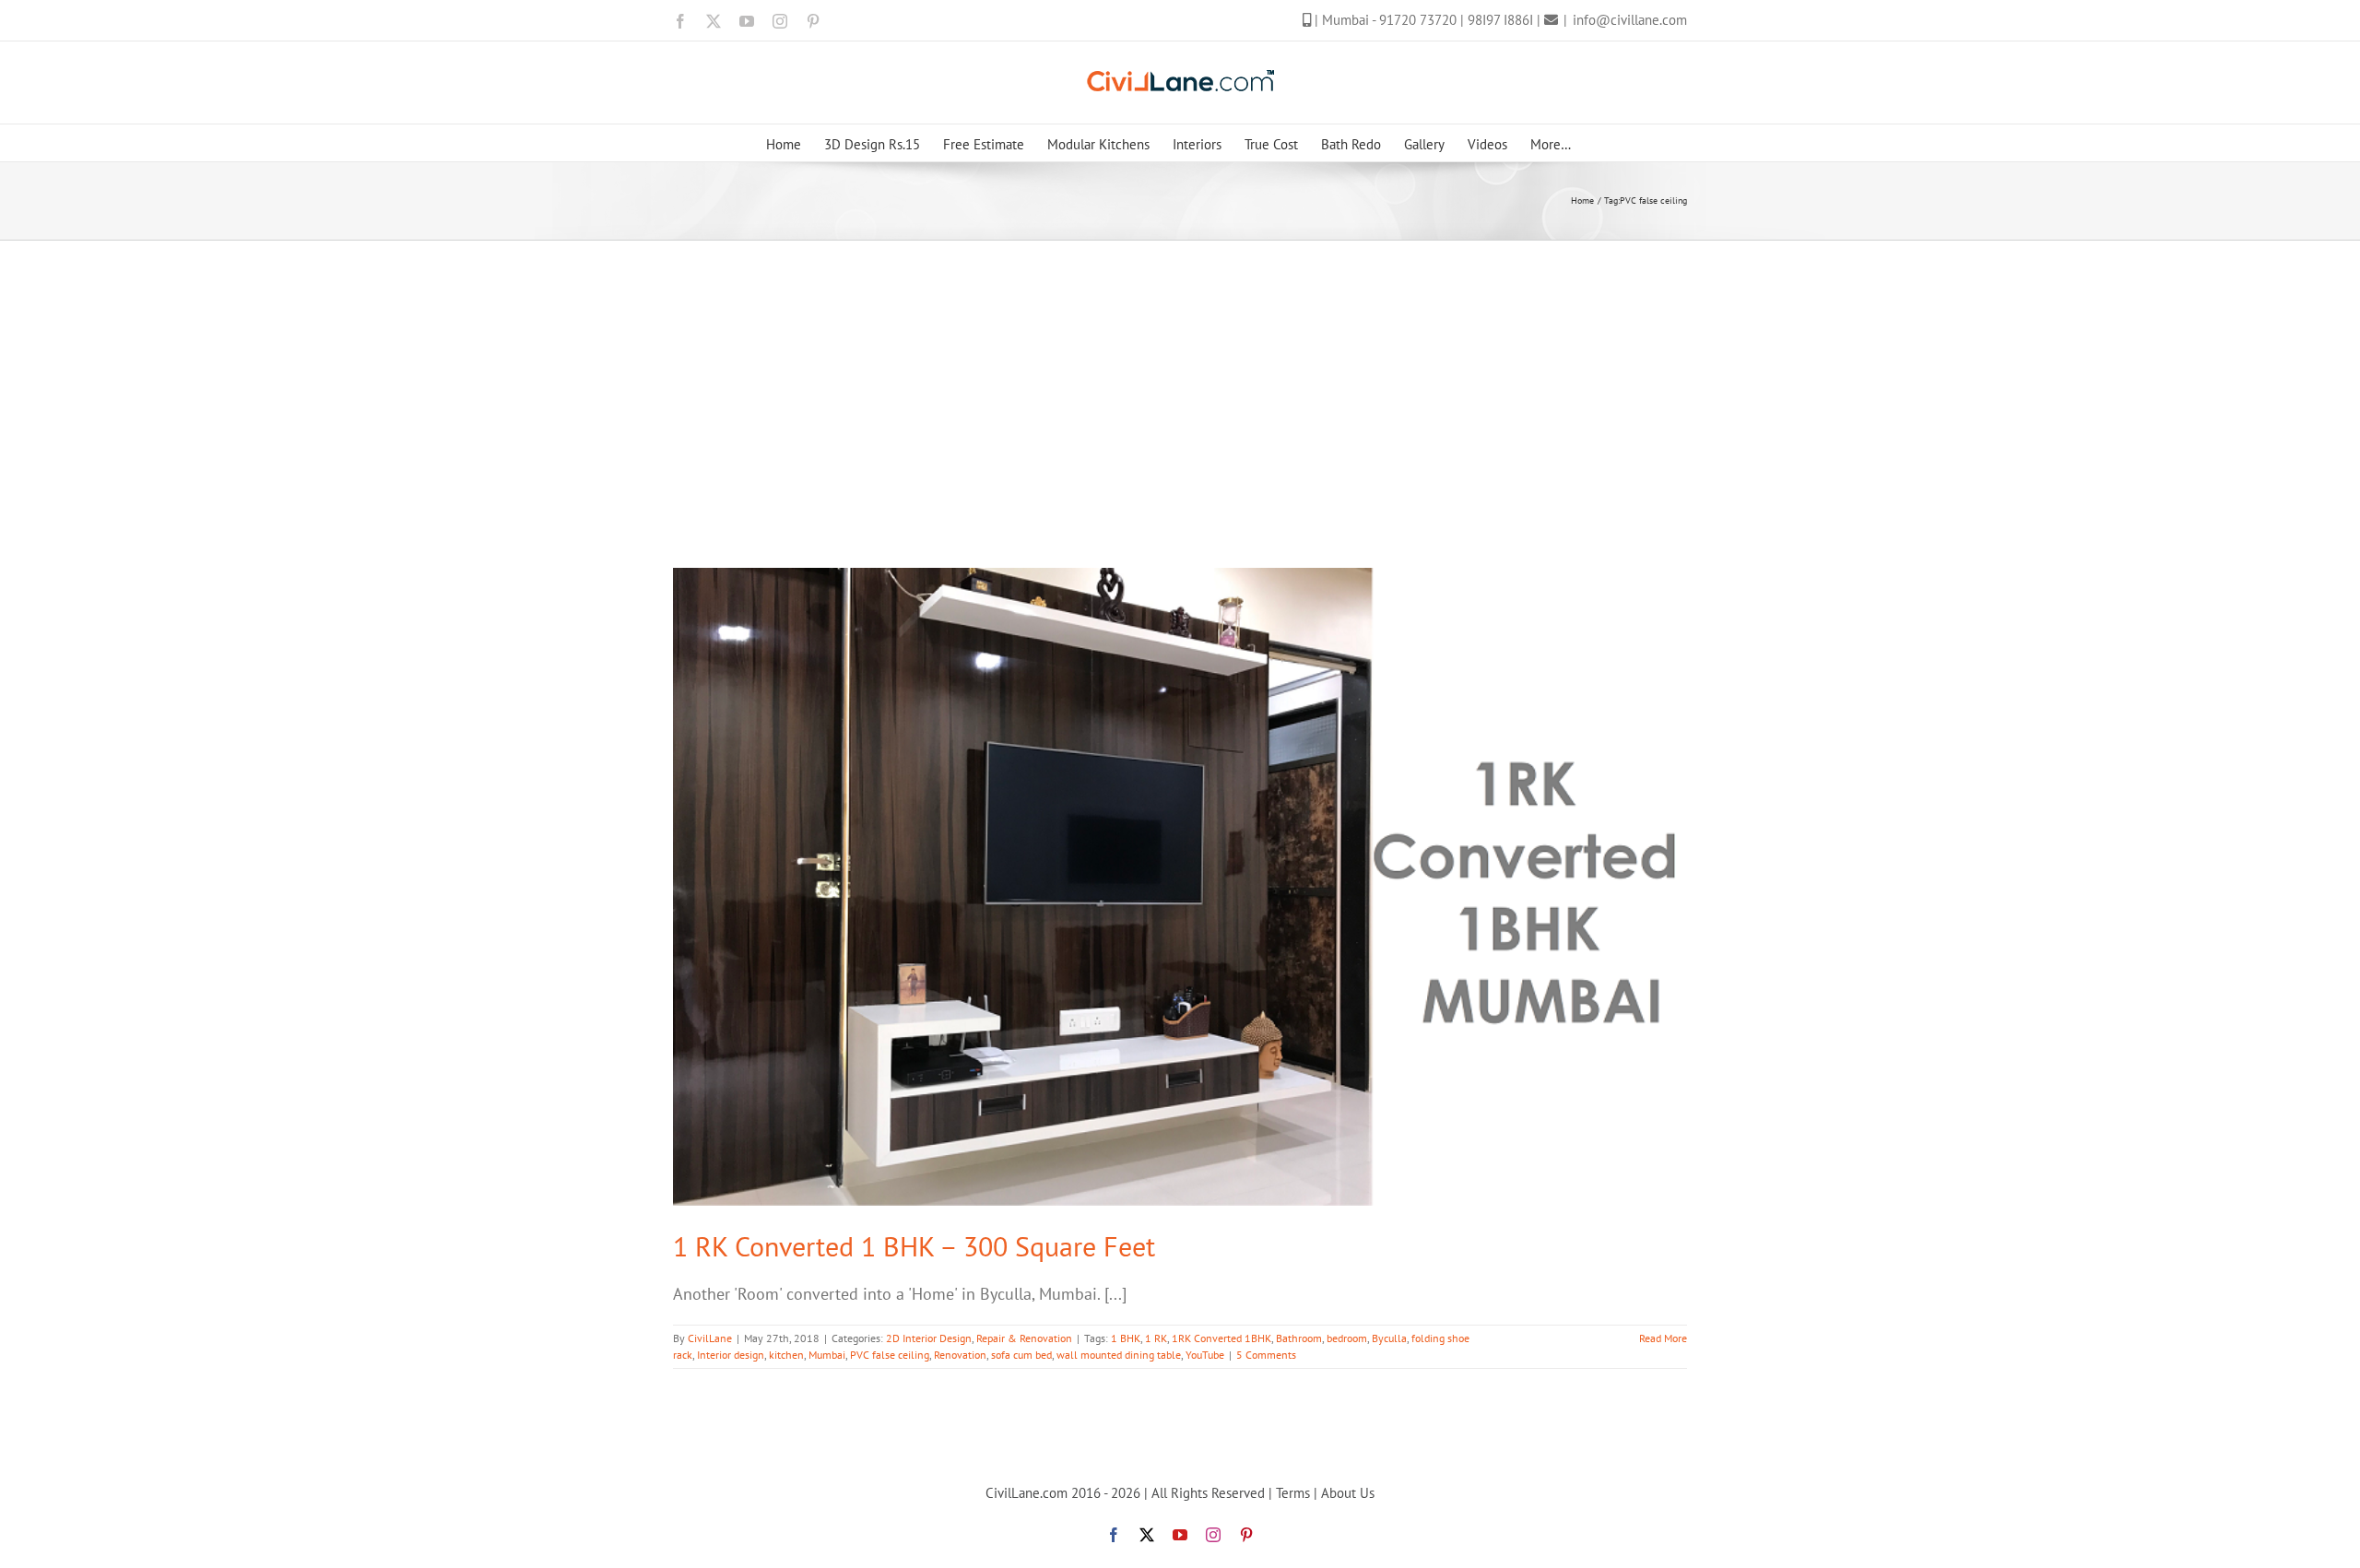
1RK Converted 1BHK (1221, 1338)
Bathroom (1299, 1338)
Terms (1293, 1493)
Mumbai (827, 1355)
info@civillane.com (1630, 20)
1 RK (1156, 1338)
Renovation (960, 1355)
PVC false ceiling (890, 1355)
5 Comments (1266, 1355)
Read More (1663, 1338)
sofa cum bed (1021, 1355)
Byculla (1389, 1338)
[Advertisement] (1180, 379)
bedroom (1347, 1338)
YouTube (1205, 1355)
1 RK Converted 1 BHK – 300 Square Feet (914, 1246)
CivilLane (710, 1338)
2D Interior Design (929, 1338)
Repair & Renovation (1024, 1338)
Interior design (731, 1355)
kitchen (786, 1355)
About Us (1348, 1493)
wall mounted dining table (1119, 1355)
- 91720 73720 (1416, 20)
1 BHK (1126, 1338)
